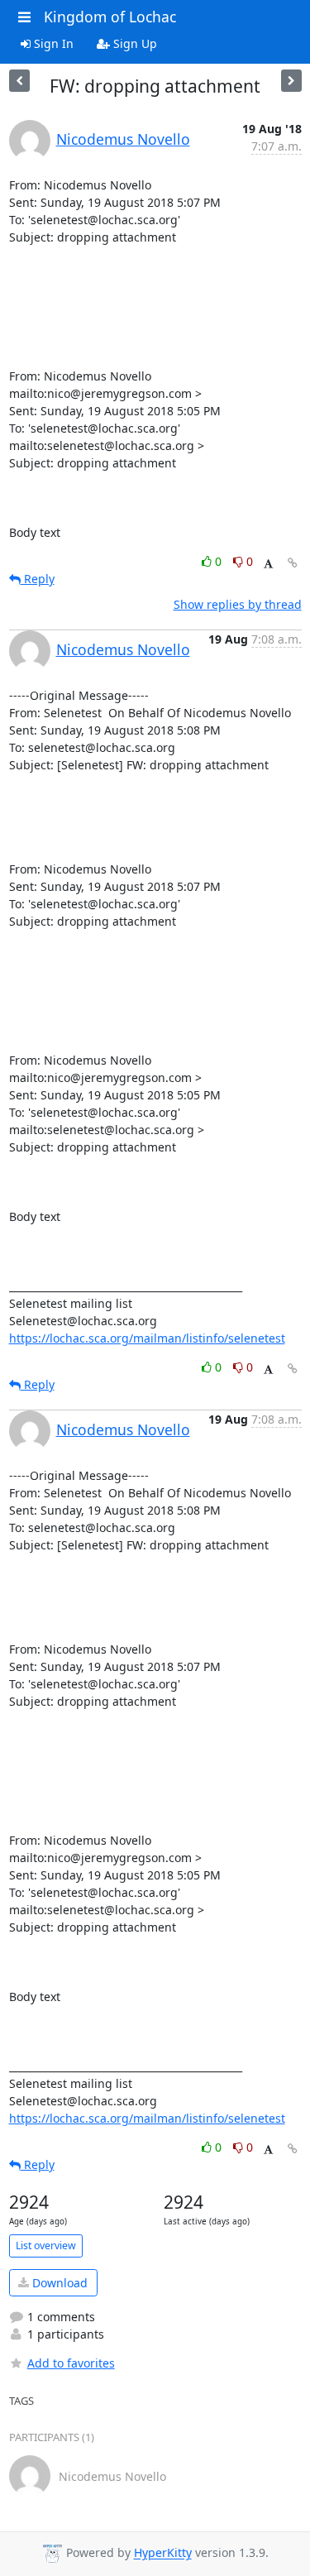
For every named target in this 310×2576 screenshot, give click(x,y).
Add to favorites (71, 2363)
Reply (38, 579)
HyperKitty (163, 2553)
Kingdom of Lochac (110, 17)
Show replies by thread (238, 604)
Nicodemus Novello (123, 139)
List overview (46, 2246)
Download (58, 2283)
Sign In (52, 43)
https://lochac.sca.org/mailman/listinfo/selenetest (147, 1338)
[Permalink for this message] (293, 563)
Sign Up (134, 43)
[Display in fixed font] (268, 564)
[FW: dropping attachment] (19, 81)
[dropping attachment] (291, 81)
